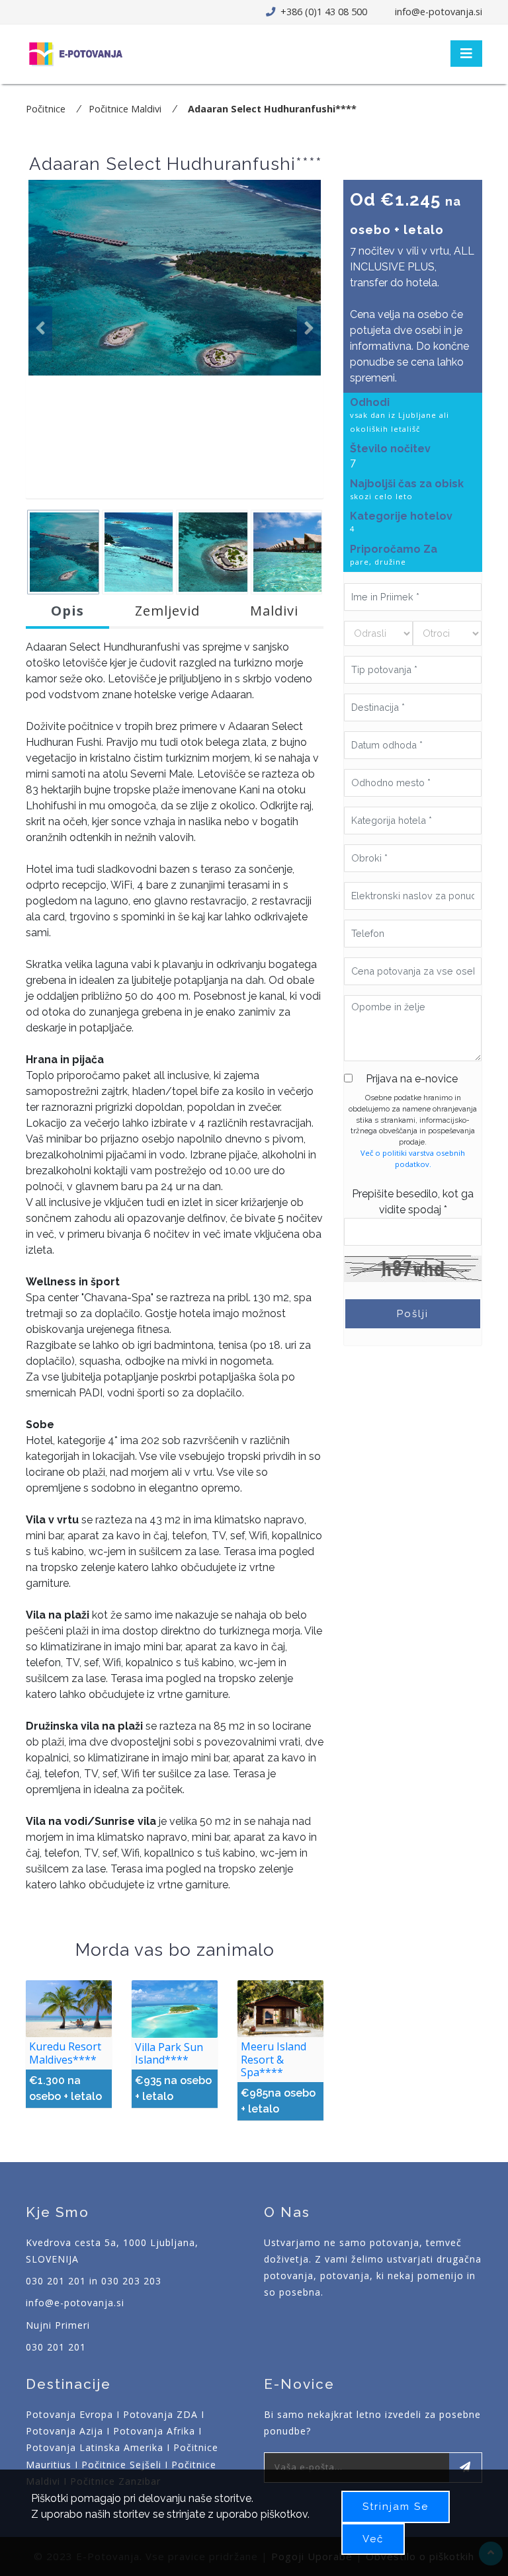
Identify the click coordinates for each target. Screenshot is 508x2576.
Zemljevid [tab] (167, 611)
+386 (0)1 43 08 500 (322, 12)
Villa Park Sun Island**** (169, 2053)
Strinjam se (396, 2507)
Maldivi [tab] (274, 611)
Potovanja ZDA (160, 2414)
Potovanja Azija (64, 2431)
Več (373, 2539)
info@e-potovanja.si (439, 12)
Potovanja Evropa (69, 2414)
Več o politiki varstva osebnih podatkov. (413, 1158)
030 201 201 (56, 2347)
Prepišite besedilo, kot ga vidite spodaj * (413, 1202)
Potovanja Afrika (154, 2431)
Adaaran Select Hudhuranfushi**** (272, 109)
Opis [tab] (67, 611)
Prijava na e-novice (412, 1079)
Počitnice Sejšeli (121, 2465)
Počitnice (46, 109)
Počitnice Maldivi (125, 109)
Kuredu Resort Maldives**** (65, 2053)
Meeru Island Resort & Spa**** (274, 2059)
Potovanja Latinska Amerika (95, 2447)
